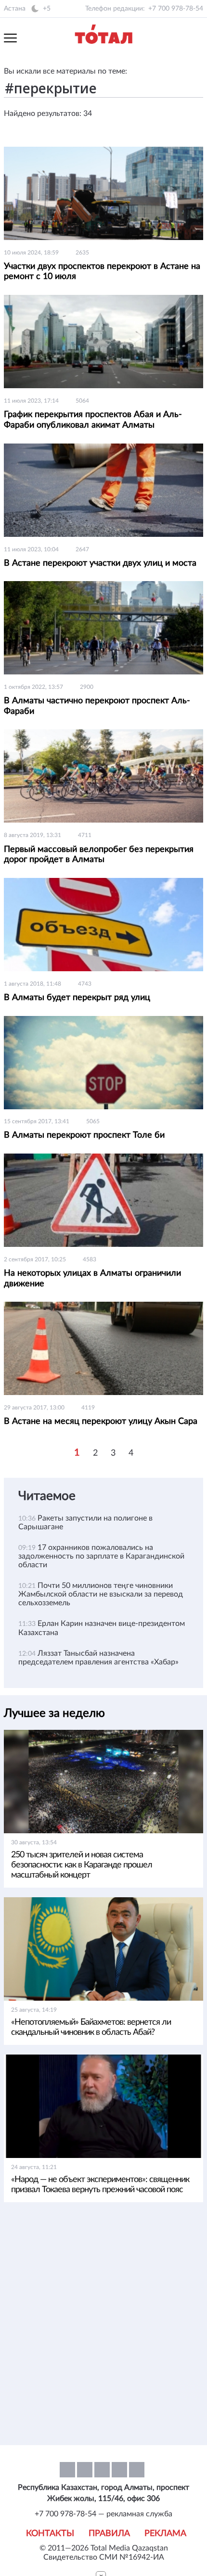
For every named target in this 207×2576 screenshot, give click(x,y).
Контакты (50, 2534)
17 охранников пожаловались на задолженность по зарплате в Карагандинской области (101, 1556)
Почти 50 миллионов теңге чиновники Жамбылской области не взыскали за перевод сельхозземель (101, 1594)
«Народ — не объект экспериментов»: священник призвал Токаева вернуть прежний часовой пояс (100, 2185)
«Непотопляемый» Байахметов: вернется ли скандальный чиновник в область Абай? (91, 2027)
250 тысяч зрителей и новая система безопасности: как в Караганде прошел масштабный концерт (82, 1865)
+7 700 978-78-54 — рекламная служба (103, 2514)
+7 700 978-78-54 (176, 9)
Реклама (165, 2534)
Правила (109, 2534)
